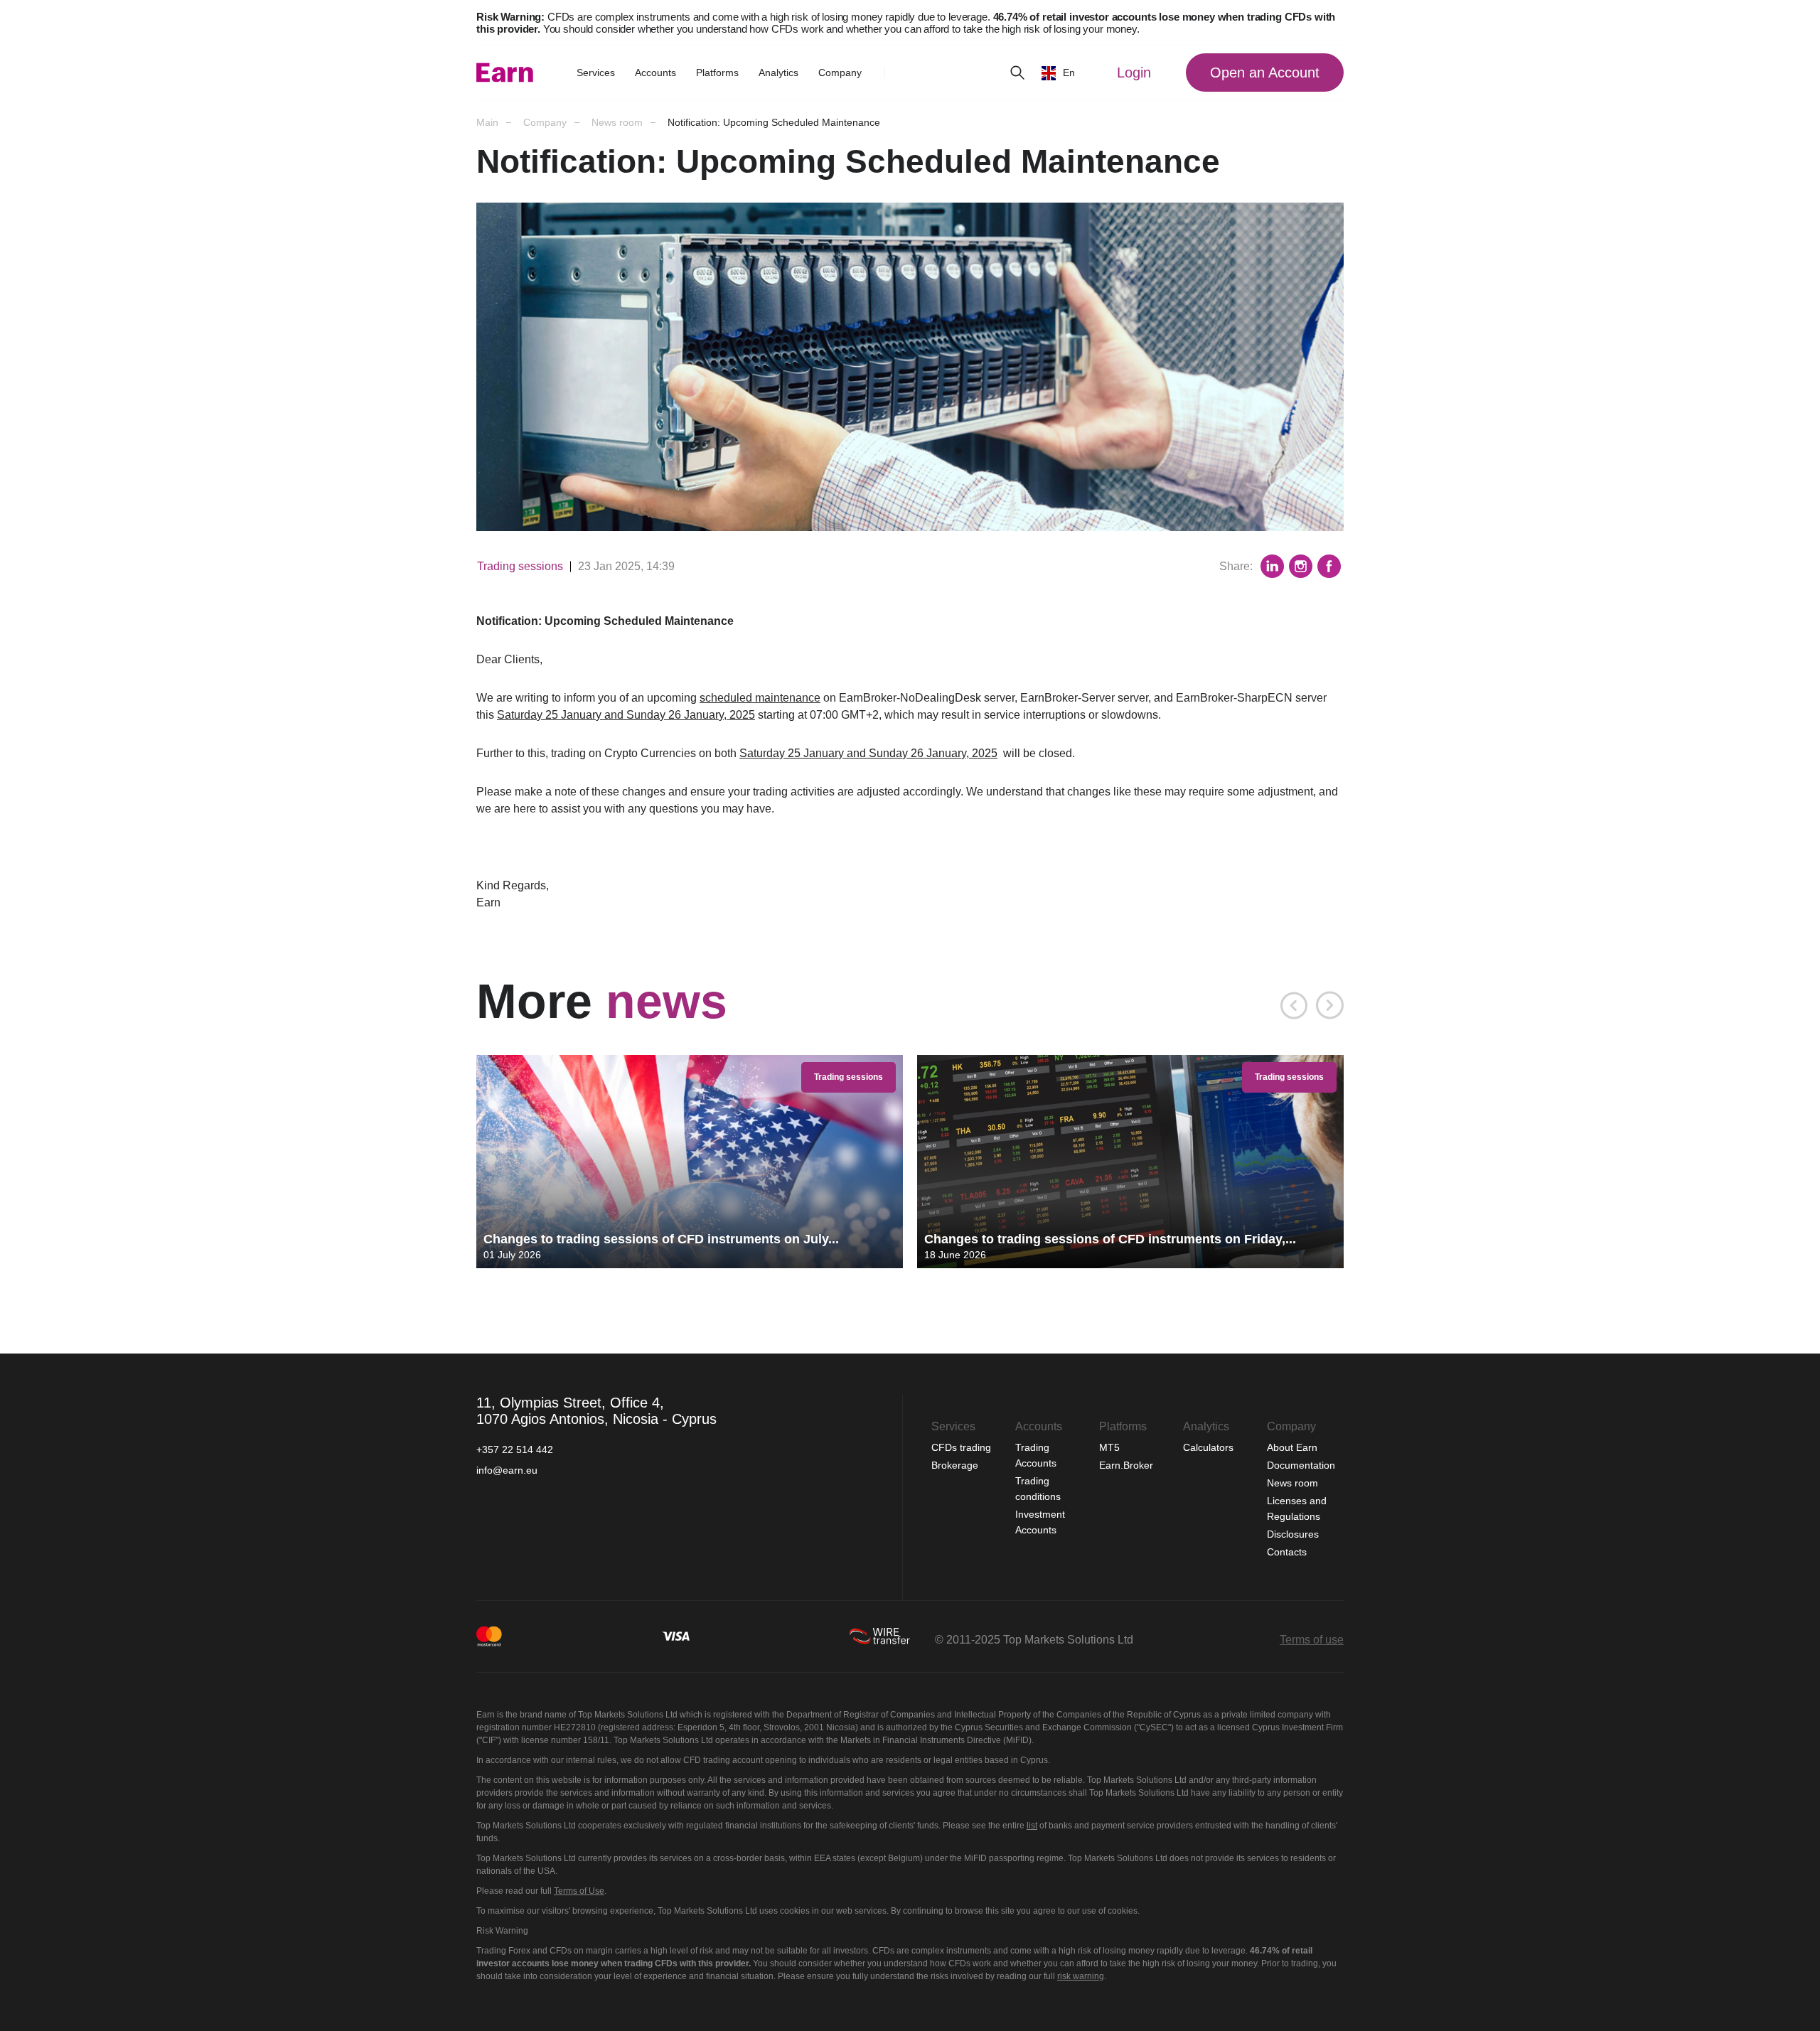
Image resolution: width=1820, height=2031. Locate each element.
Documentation (1301, 1465)
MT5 (1109, 1447)
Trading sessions (520, 566)
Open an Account (1265, 73)
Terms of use (1312, 1640)
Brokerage (955, 1465)
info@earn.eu (507, 1470)
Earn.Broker (1126, 1465)
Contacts (1287, 1552)
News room (1292, 1483)
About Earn (1292, 1447)
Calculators (1210, 1447)
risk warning (1081, 1976)
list (1032, 1826)
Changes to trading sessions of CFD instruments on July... (661, 1239)
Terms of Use (579, 1891)
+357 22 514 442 (515, 1449)
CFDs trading (963, 1447)
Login (1134, 73)
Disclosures (1293, 1534)
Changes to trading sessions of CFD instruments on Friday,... (1110, 1239)
